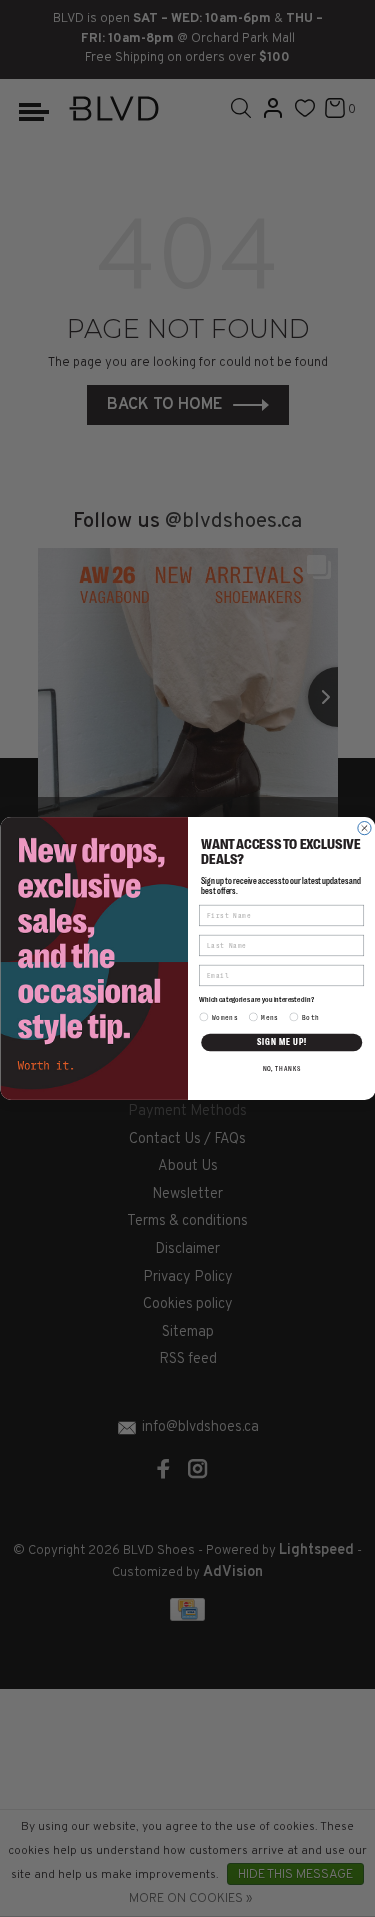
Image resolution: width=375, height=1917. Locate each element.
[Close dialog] (363, 828)
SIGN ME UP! (281, 1042)
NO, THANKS (281, 1069)
